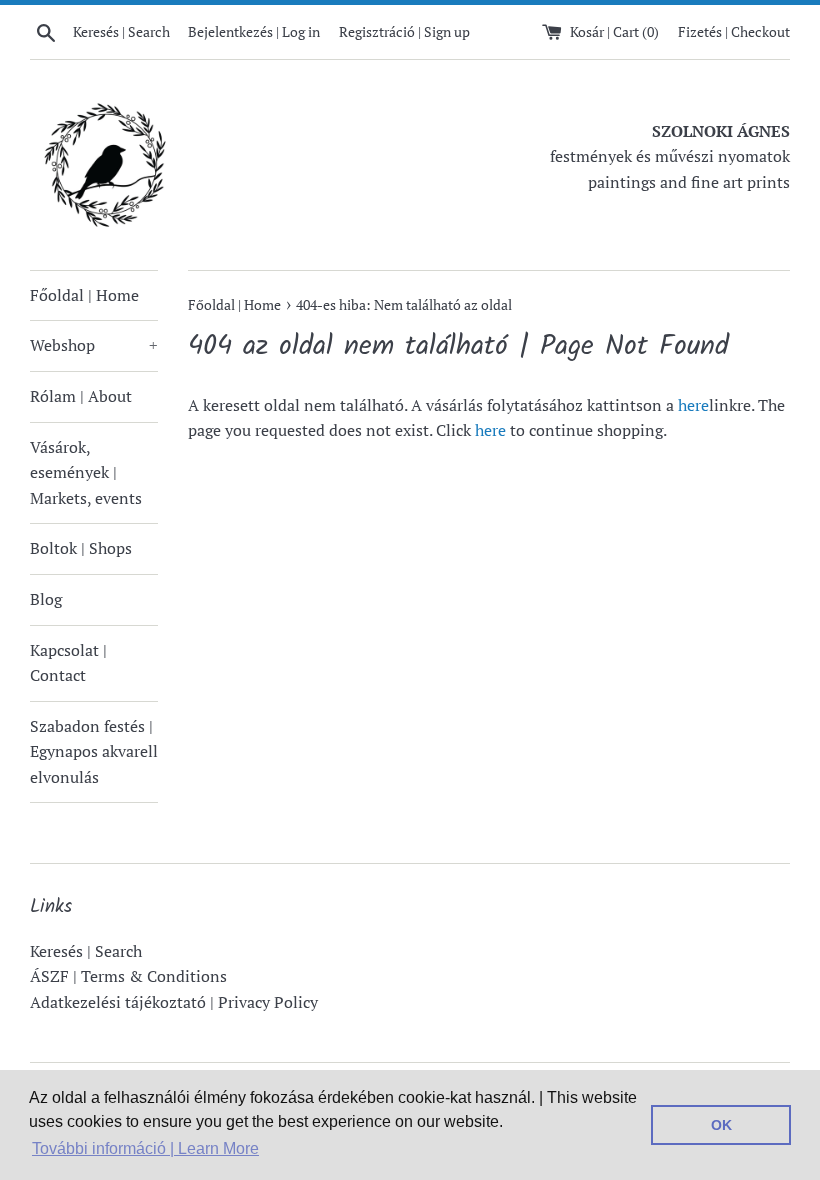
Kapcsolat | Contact (68, 663)
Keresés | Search (86, 951)
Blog (46, 599)
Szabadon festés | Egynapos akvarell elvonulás (94, 751)
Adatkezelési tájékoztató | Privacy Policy (174, 1002)
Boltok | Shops (81, 548)
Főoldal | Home (84, 295)
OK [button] (721, 1125)
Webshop (94, 345)
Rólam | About (81, 396)
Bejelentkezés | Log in (254, 31)
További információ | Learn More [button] (145, 1148)
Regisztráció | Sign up (404, 31)
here (693, 405)
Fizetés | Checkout (734, 31)
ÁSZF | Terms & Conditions (128, 976)
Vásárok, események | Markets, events (86, 472)
